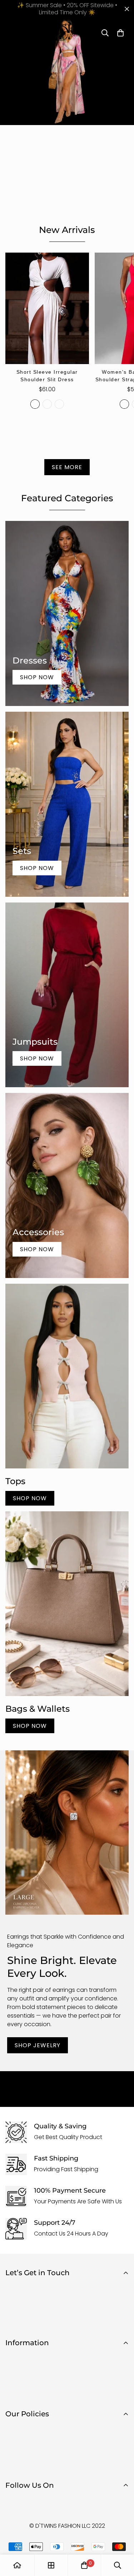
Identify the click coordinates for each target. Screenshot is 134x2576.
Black (47, 404)
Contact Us (21, 2381)
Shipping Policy (26, 2453)
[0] (84, 2565)
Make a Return (25, 2394)
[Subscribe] (121, 2321)
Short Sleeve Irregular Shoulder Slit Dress (47, 376)
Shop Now (37, 677)
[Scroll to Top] (121, 2538)
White (35, 404)
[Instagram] (35, 2504)
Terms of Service (28, 2465)
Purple (59, 404)
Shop (13, 2357)
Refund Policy (24, 2441)
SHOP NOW (30, 1498)
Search (15, 2369)
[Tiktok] (57, 2504)
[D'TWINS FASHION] (67, 33)
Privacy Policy (24, 2429)
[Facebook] (14, 2504)
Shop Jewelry (38, 2045)
